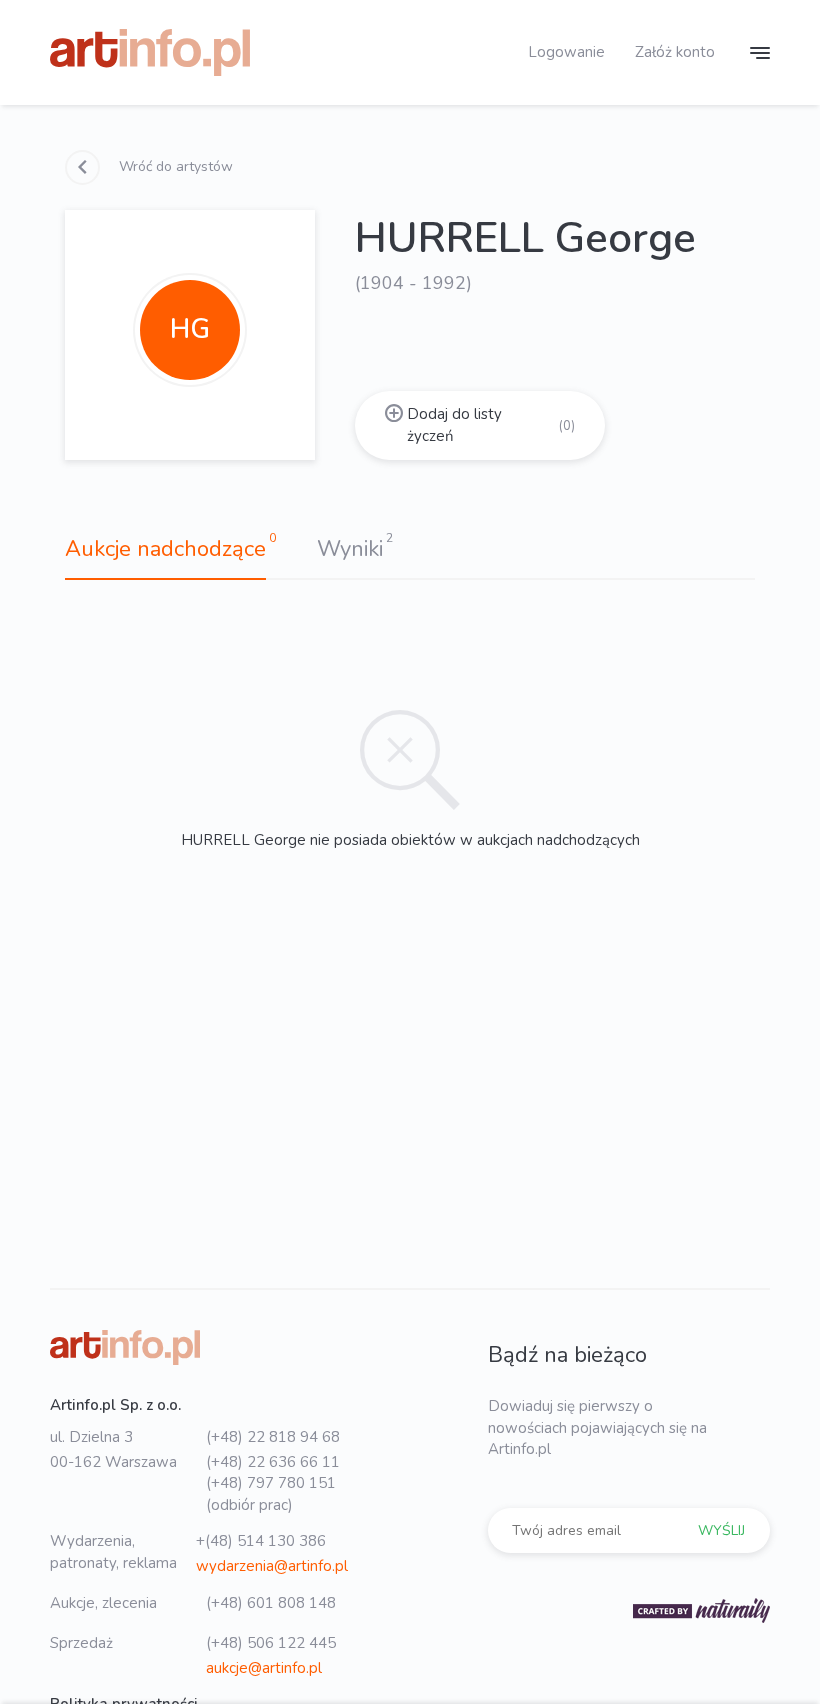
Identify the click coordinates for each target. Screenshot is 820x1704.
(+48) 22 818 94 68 (273, 1437)
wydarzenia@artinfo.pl (272, 1566)
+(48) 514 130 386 (261, 1541)
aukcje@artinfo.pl (264, 1668)
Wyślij (721, 1530)
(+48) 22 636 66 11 (273, 1462)
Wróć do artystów (174, 166)
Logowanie (566, 52)
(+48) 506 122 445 (271, 1643)
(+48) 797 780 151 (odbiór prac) (271, 1493)
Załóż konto (675, 52)
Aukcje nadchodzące (165, 549)
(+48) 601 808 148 (271, 1603)
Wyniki (350, 549)
